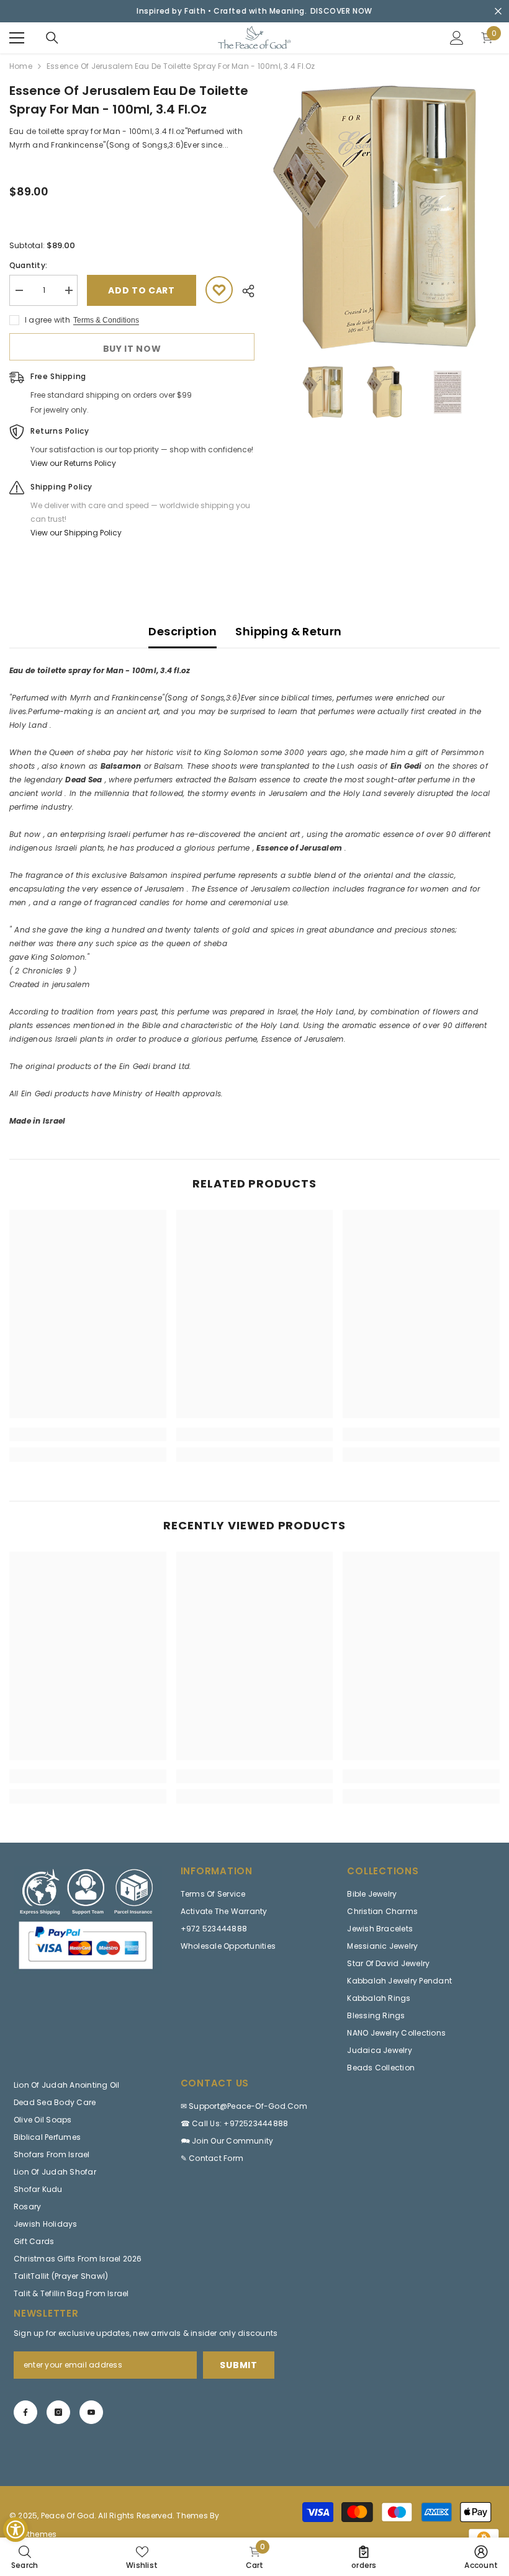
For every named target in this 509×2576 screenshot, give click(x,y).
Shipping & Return (288, 631)
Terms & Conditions (106, 320)
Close (498, 11)
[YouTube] (91, 2412)
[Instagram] (58, 2412)
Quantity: (28, 265)
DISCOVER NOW (341, 11)
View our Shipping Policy (76, 533)
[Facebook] (25, 2412)
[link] (88, 1434)
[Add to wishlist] (219, 290)
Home (21, 66)
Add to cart (142, 290)
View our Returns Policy (73, 463)
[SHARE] (244, 291)
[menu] (17, 38)
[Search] (52, 38)
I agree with (47, 320)
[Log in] (457, 38)
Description (182, 631)
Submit (238, 2365)
